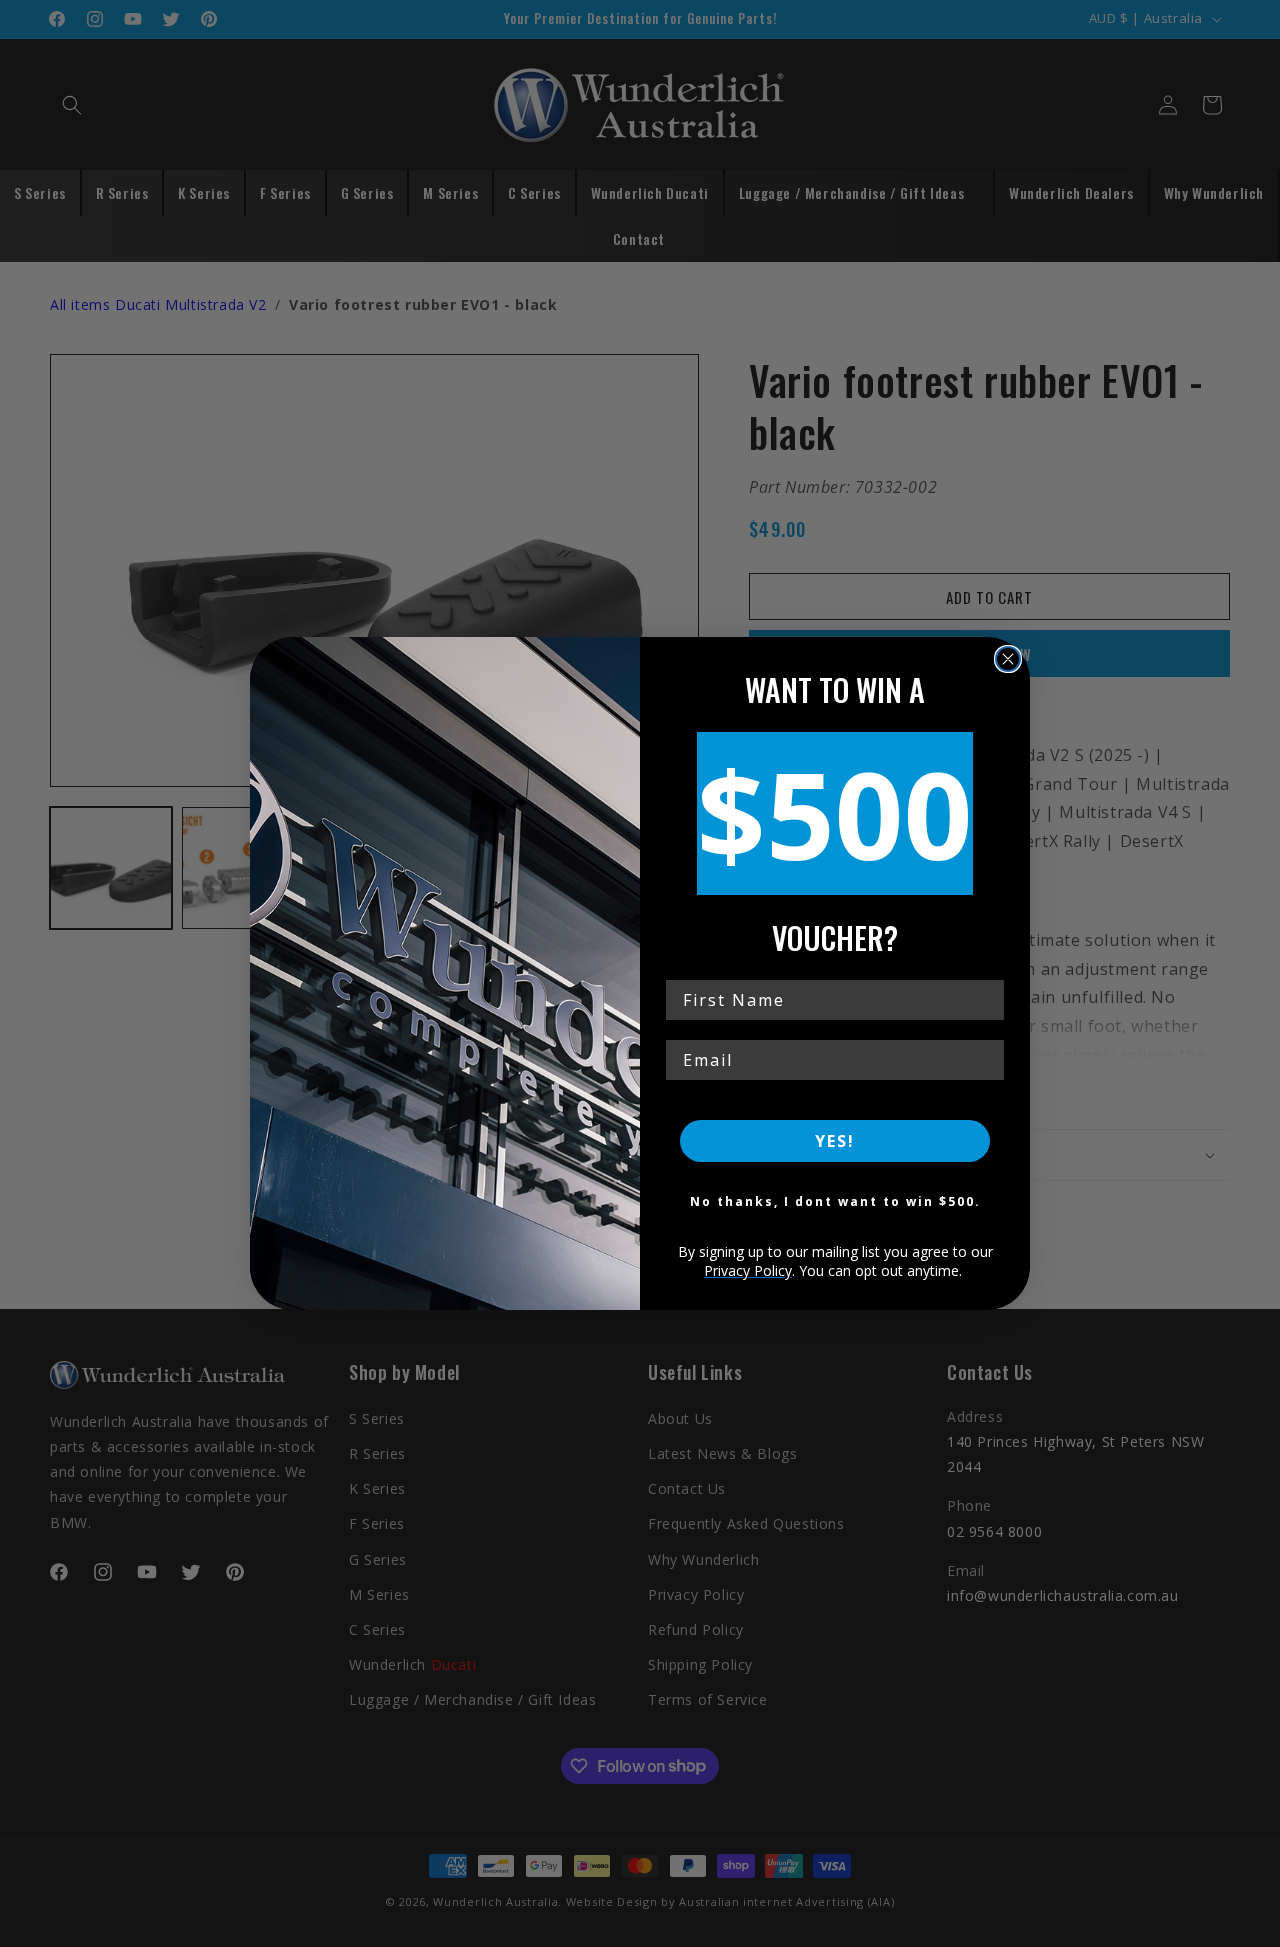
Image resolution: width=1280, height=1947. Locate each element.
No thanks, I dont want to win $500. (835, 1201)
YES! (835, 1141)
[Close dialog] (1008, 659)
